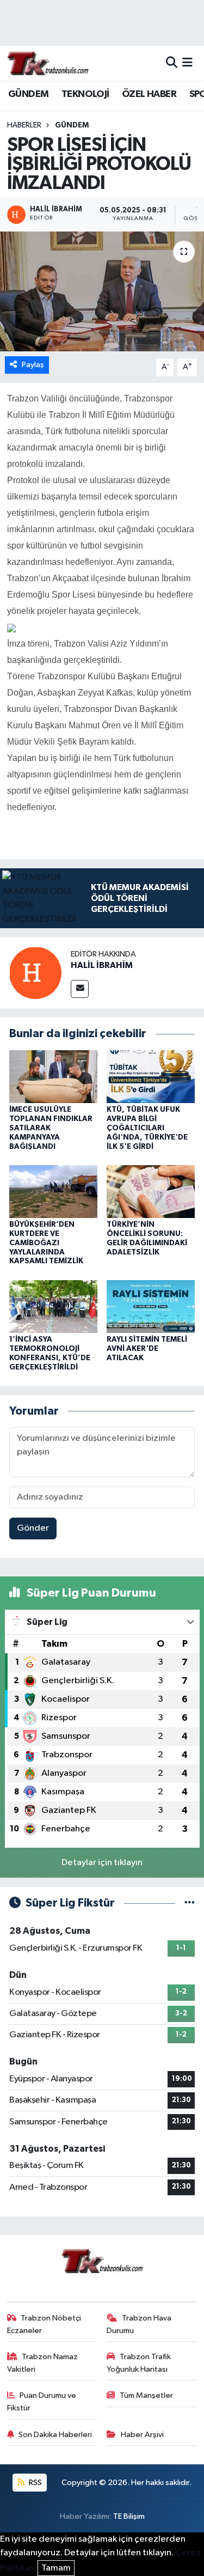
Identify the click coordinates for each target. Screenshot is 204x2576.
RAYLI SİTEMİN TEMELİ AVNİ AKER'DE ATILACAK (147, 1349)
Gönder (33, 1528)
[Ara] (172, 63)
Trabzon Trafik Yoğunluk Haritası (139, 2363)
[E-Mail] (80, 989)
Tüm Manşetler (146, 2395)
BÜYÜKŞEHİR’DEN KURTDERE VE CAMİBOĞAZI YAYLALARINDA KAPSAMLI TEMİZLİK (46, 1243)
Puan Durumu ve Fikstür (42, 2401)
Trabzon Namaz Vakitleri (43, 2363)
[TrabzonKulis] (48, 63)
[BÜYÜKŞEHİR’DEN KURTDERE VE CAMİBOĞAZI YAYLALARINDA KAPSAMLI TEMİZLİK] (53, 1191)
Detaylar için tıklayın (102, 1863)
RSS (35, 2483)
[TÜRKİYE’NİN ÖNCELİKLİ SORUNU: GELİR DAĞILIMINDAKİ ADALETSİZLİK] (151, 1191)
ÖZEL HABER (149, 94)
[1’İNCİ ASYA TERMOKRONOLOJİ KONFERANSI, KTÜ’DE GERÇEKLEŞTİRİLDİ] (53, 1306)
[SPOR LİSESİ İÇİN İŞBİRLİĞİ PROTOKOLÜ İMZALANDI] (102, 291)
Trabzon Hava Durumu (139, 2324)
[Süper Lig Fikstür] (190, 1903)
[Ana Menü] (187, 63)
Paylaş (33, 365)
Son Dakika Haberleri (55, 2435)
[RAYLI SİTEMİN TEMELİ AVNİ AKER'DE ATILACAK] (151, 1306)
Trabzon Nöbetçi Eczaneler (44, 2324)
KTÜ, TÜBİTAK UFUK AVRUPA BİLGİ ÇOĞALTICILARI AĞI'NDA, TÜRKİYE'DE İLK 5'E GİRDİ (147, 1128)
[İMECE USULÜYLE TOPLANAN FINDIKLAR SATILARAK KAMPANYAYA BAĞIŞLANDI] (53, 1077)
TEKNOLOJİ (85, 94)
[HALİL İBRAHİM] (35, 973)
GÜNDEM (28, 94)
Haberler (24, 125)
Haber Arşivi (142, 2435)
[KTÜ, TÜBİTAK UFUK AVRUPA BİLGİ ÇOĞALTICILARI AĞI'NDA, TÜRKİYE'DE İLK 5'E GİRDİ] (151, 1077)
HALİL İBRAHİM (102, 965)
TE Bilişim (129, 2516)
